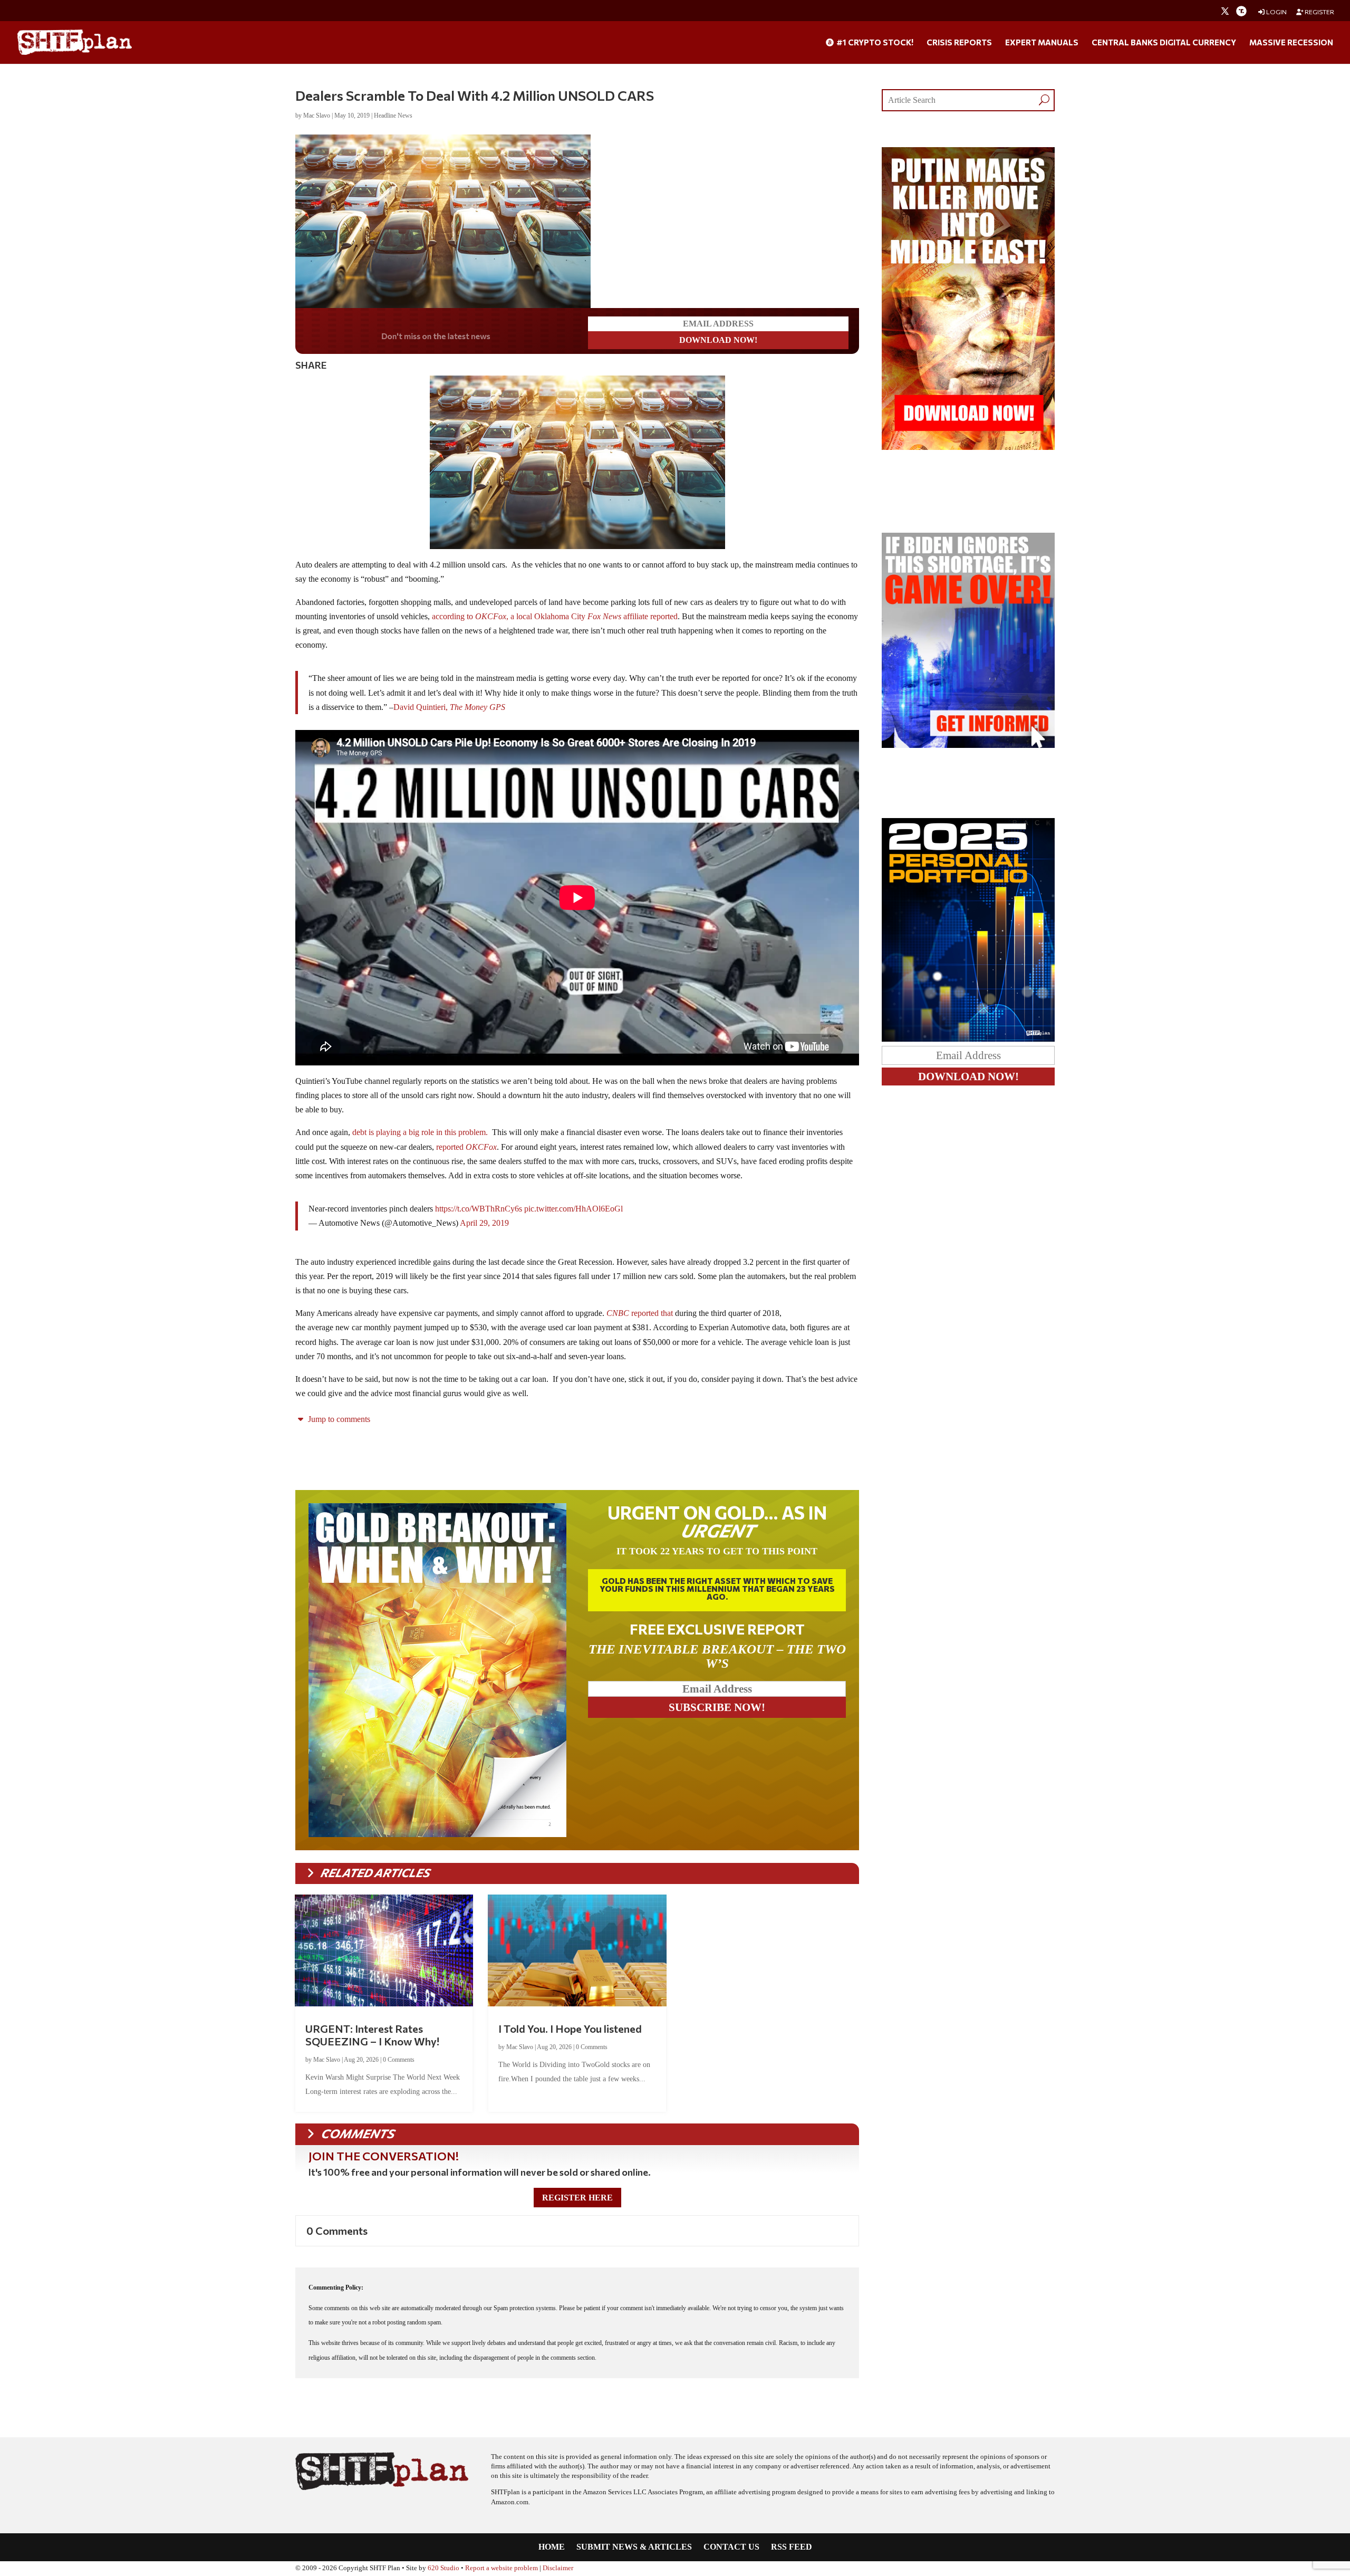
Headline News (393, 116)
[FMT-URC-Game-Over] (968, 745)
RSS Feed (792, 2547)
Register (1319, 12)
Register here (577, 2198)
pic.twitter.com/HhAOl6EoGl (573, 1209)
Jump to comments (338, 1419)
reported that (640, 1313)
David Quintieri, (449, 707)
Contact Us (731, 2547)
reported (466, 1147)
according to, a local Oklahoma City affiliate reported (555, 616)
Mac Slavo (317, 116)
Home (552, 2547)
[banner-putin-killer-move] (968, 447)
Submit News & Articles (634, 2547)
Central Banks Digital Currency (1164, 43)
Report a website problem (502, 2568)
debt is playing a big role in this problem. (421, 1132)
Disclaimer (558, 2568)
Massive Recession (1291, 43)
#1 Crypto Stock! (874, 43)
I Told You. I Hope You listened (570, 2029)
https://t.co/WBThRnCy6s (479, 1209)
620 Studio (443, 2568)
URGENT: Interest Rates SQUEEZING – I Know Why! (372, 2035)
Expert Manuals (1042, 43)
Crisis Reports (959, 43)
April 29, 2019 (484, 1223)
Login (1276, 12)
